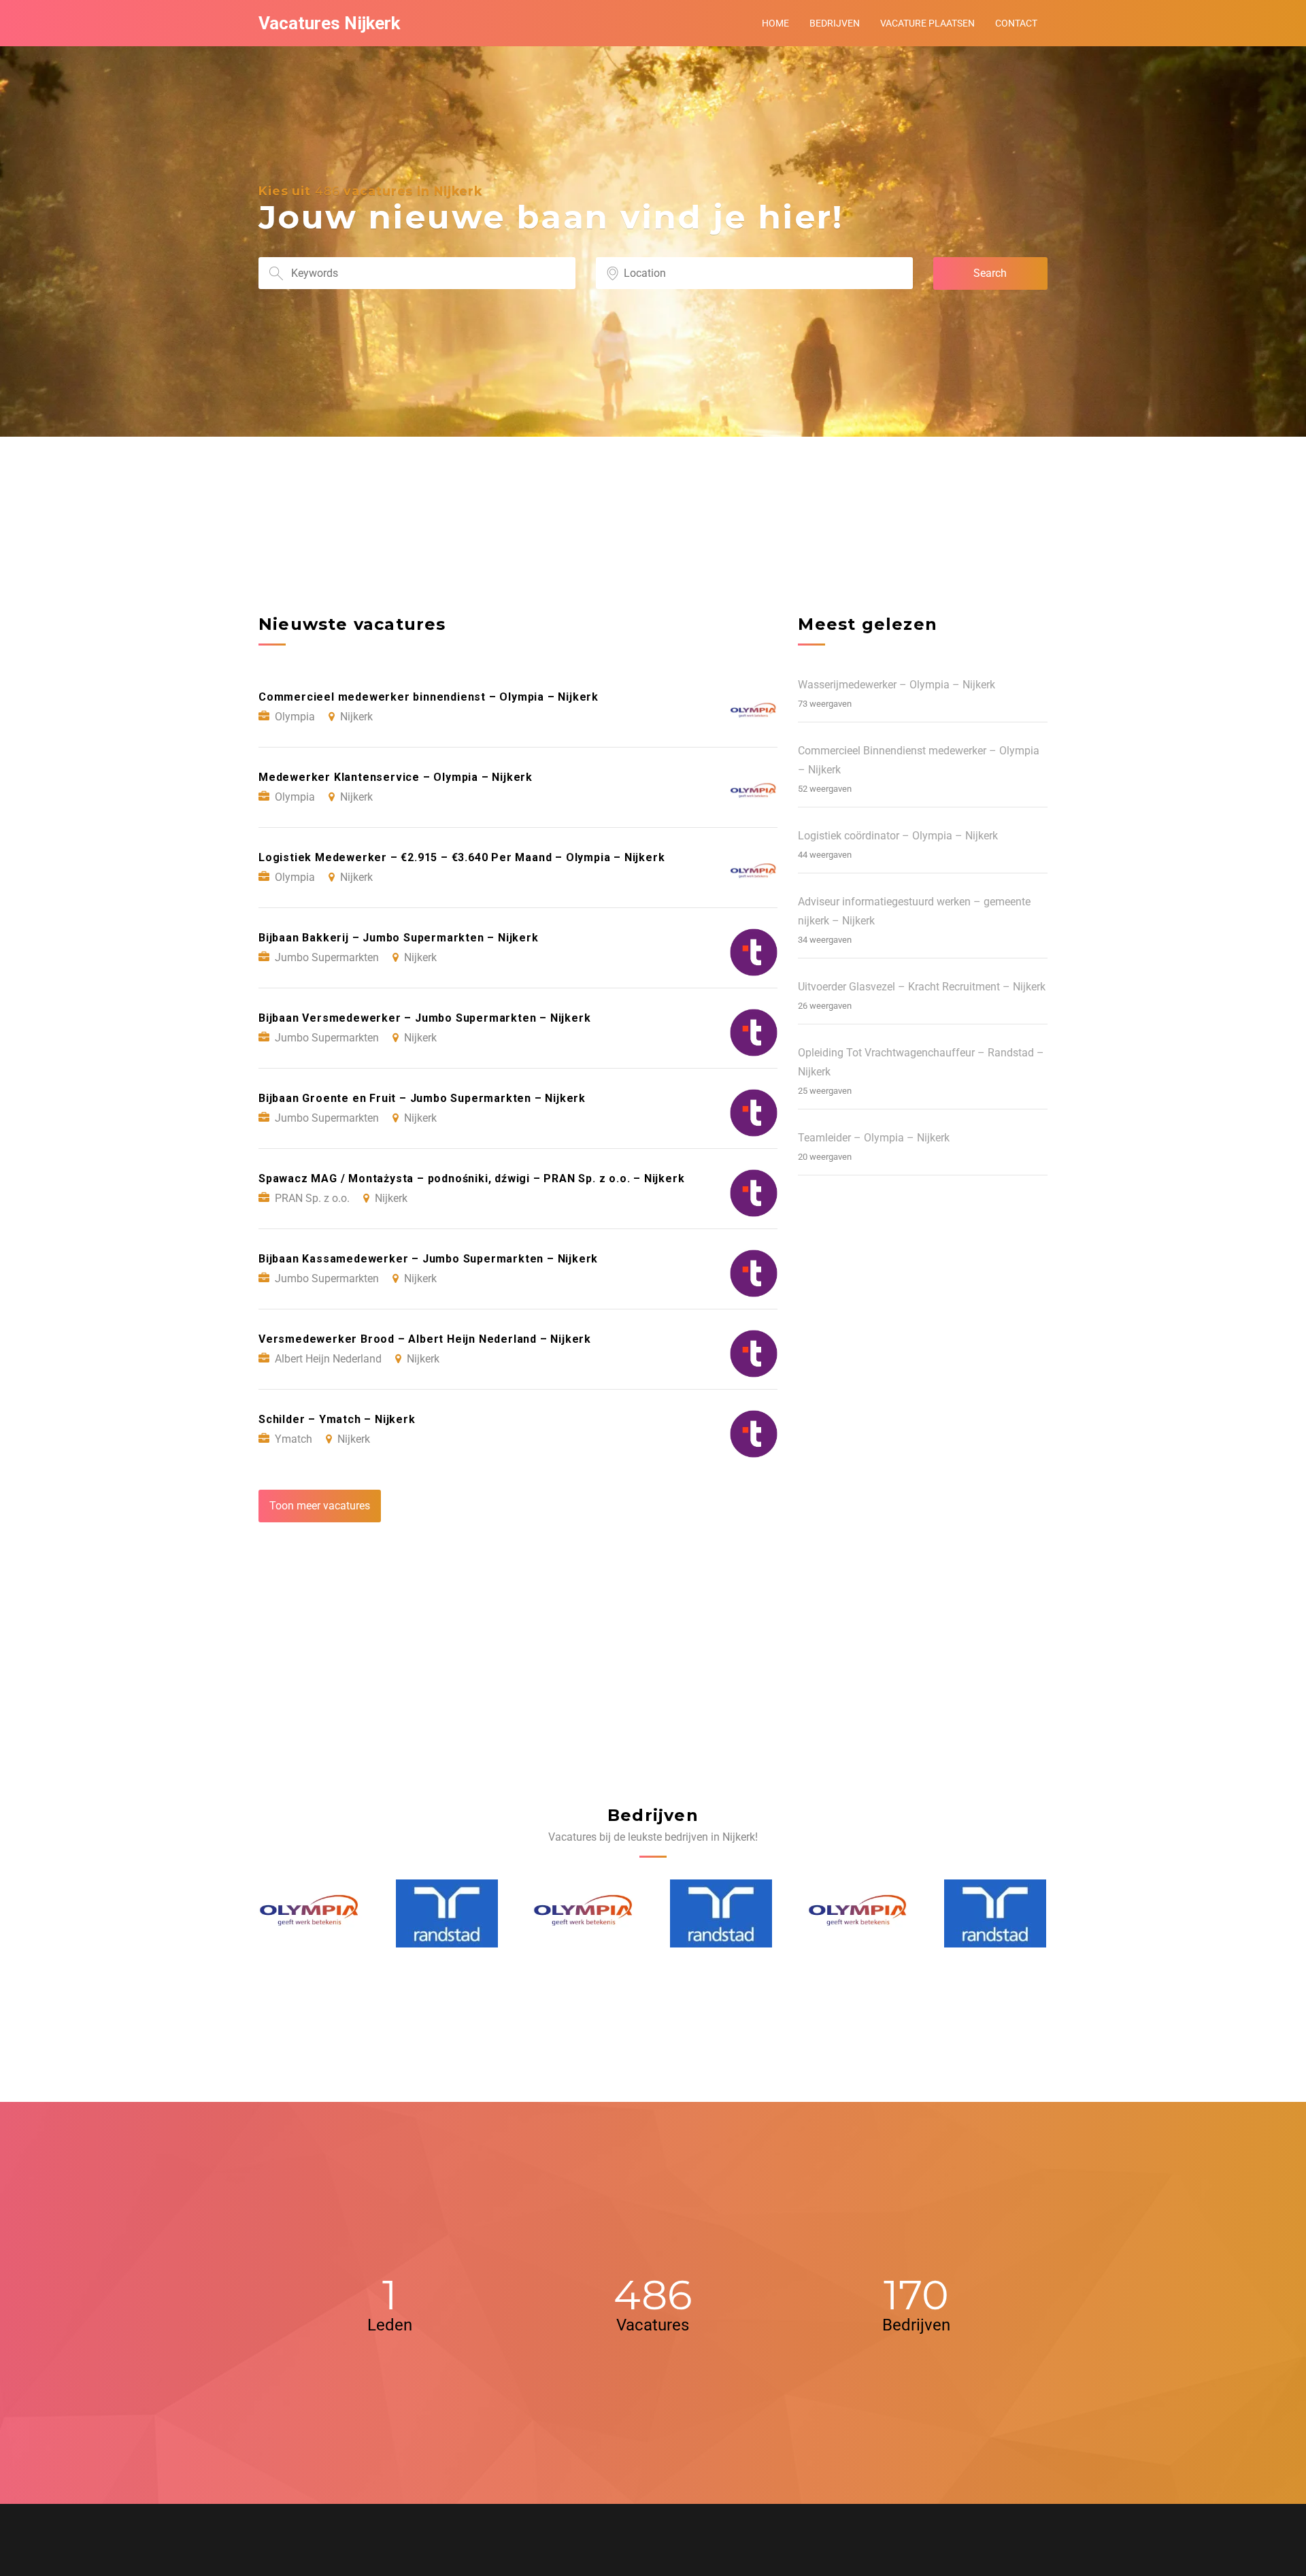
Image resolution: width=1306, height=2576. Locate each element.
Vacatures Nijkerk (329, 23)
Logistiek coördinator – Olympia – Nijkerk (898, 836)
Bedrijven (835, 23)
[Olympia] (448, 1913)
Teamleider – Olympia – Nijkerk (874, 1138)
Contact (1016, 23)
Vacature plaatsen (927, 23)
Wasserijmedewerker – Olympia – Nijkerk (897, 685)
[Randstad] (310, 1913)
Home (775, 23)
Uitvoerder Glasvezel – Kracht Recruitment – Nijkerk (922, 987)
